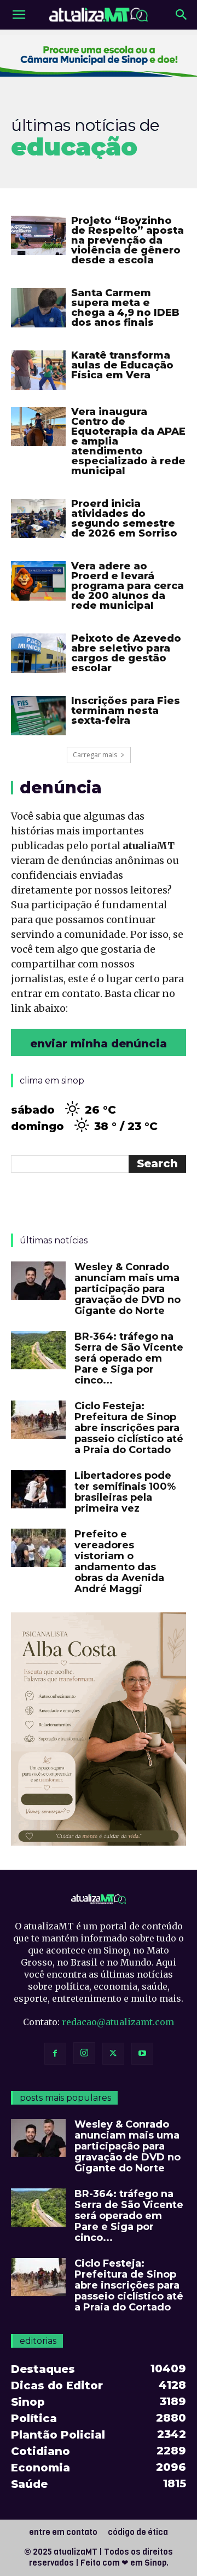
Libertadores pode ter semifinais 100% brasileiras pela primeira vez (125, 1492)
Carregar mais (95, 755)
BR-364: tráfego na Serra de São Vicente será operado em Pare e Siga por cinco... (129, 1358)
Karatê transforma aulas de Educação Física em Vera (122, 365)
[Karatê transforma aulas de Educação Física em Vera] (38, 370)
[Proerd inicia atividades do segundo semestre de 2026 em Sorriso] (38, 519)
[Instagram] (84, 2053)
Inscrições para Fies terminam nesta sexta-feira (126, 711)
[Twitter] (113, 2054)
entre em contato (63, 2532)
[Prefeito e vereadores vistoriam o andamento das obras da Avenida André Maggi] (38, 1548)
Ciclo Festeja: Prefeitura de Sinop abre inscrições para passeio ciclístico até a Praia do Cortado (129, 1428)
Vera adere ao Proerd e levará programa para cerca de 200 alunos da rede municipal (128, 586)
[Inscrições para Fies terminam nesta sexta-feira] (38, 716)
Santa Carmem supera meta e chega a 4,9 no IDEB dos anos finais (125, 308)
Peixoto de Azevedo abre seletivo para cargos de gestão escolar (126, 653)
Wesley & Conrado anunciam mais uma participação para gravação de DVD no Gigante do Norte (128, 1289)
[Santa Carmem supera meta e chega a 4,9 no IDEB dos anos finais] (38, 308)
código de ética (138, 2532)
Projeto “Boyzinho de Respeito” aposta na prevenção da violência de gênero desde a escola (128, 240)
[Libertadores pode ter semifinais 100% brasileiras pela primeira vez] (38, 1489)
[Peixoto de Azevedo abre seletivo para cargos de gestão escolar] (38, 653)
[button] (19, 15)
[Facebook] (55, 2054)
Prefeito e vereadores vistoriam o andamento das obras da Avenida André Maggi (119, 1561)
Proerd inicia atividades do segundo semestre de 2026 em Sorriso (124, 518)
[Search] (182, 15)
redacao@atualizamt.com (118, 2022)
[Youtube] (142, 2054)
